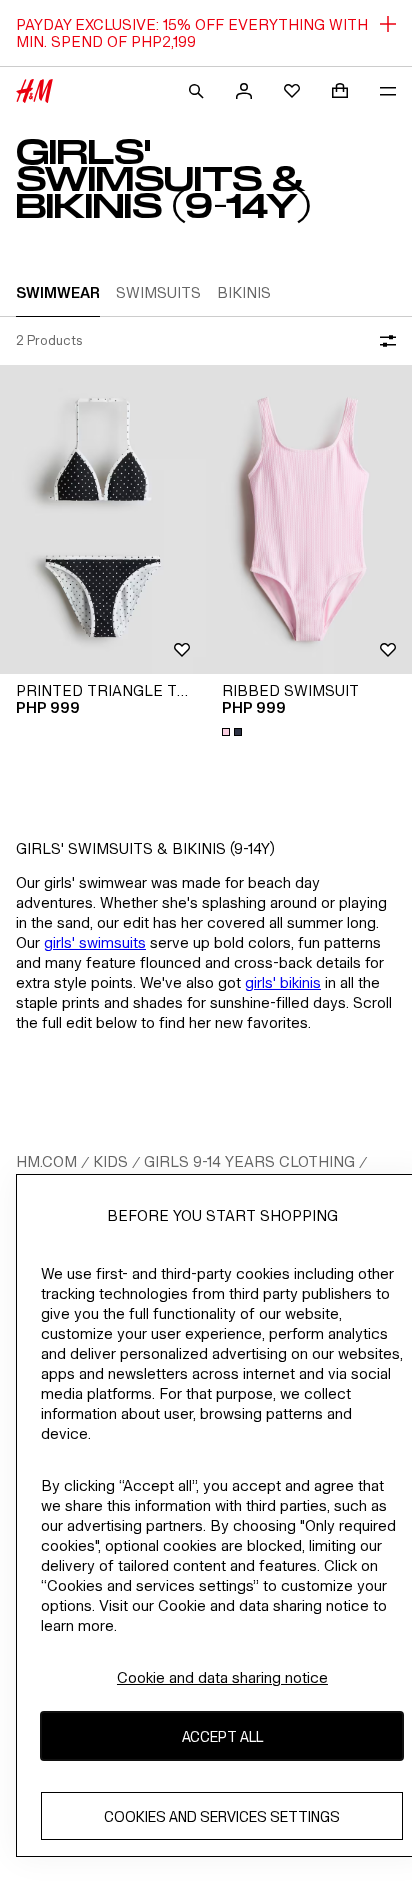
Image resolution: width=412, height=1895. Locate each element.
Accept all (222, 1736)
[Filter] (384, 341)
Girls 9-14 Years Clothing (249, 1161)
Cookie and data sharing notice (222, 1677)
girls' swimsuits (95, 942)
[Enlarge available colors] (234, 732)
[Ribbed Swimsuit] (309, 519)
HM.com (46, 1161)
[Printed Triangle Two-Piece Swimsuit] (103, 519)
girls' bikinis (283, 982)
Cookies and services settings (222, 1816)
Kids (110, 1161)
